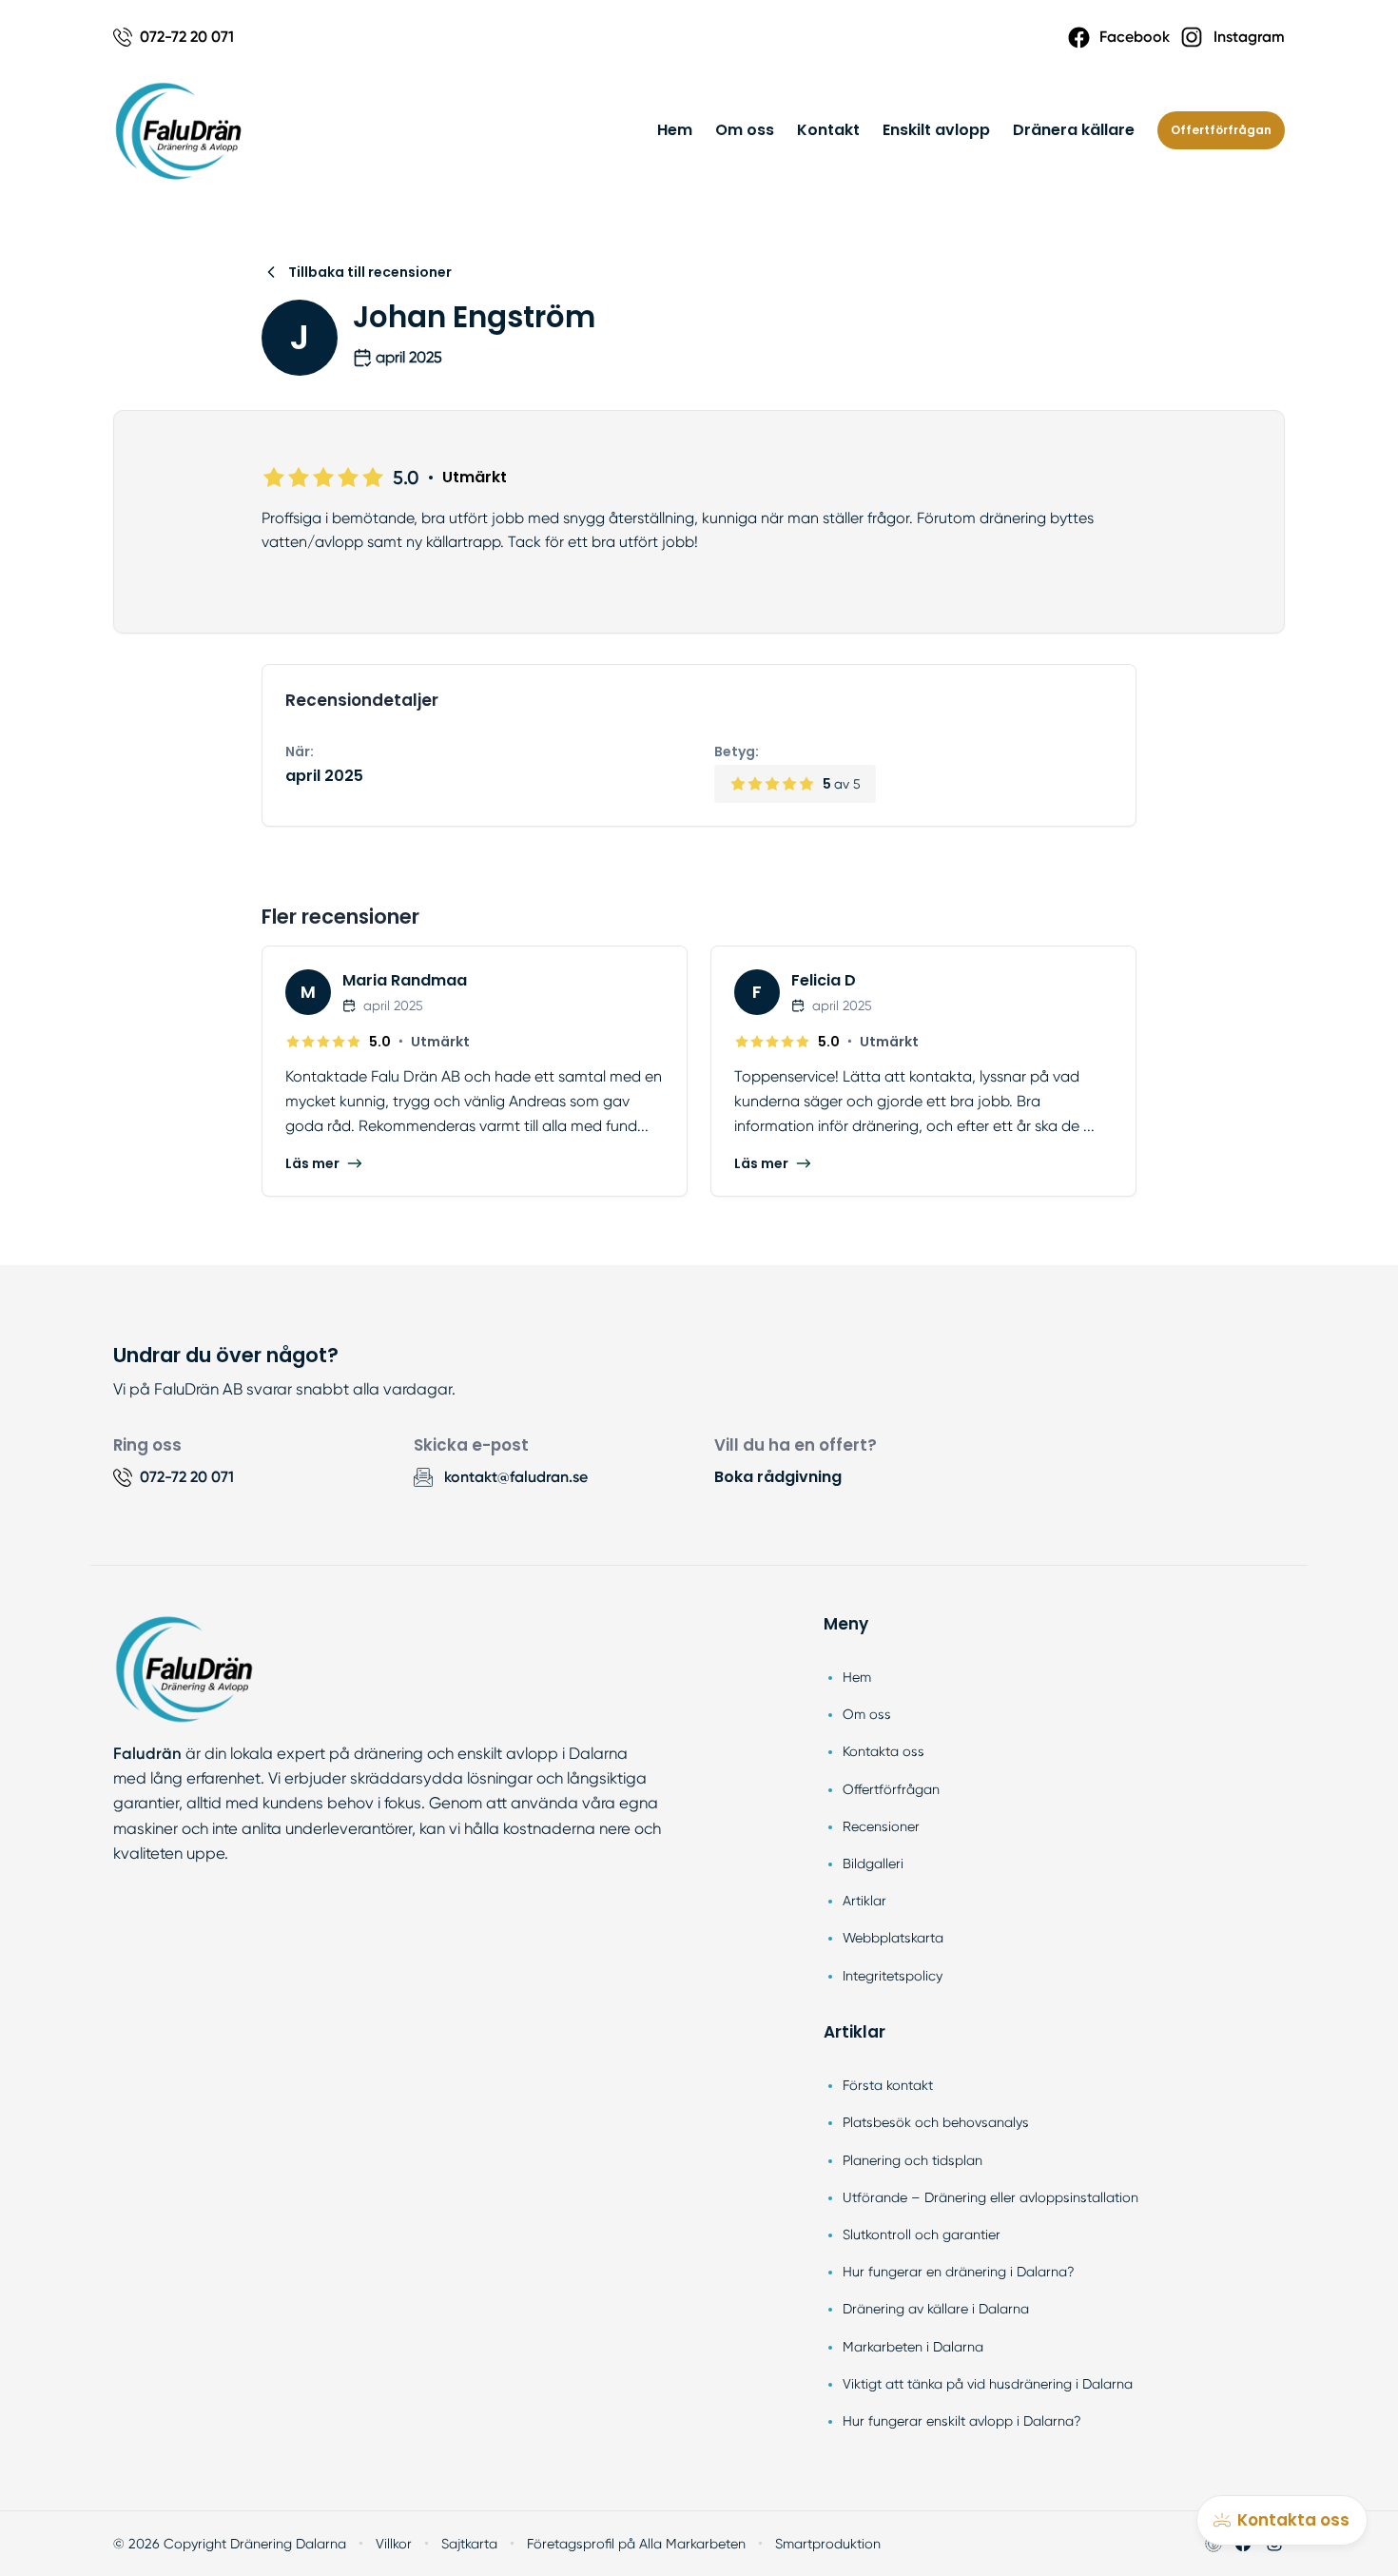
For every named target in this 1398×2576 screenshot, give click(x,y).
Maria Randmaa (405, 980)
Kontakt (828, 130)
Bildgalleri (873, 1864)
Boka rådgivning (778, 1477)
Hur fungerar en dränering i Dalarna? (959, 2272)
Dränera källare (1074, 130)
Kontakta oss (883, 1751)
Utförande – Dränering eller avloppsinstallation (990, 2197)
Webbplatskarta (893, 1938)
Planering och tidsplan (913, 2160)
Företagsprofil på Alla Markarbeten (636, 2544)
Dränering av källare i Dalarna (936, 2309)
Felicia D (824, 980)
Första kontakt (888, 2085)
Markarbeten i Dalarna (913, 2347)
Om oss (745, 130)
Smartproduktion (828, 2544)
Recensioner (881, 1826)
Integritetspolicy (893, 1976)
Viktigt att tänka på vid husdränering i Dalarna (988, 2384)
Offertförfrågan (1221, 130)
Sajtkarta (469, 2544)
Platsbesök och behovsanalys (936, 2122)
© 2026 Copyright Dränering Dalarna (230, 2544)
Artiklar (864, 1901)
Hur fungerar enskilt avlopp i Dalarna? (962, 2421)
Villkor (394, 2544)
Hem (675, 130)
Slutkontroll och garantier (922, 2234)
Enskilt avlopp (936, 130)
